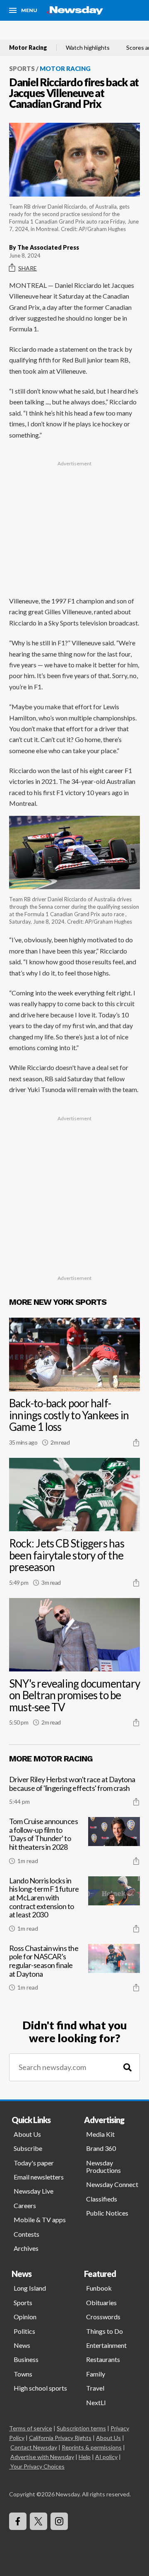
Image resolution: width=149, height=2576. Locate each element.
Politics (24, 2331)
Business (26, 2359)
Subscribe (28, 2148)
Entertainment (106, 2345)
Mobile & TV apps (40, 2220)
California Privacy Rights (60, 2438)
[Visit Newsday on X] (38, 2521)
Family (96, 2374)
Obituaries (101, 2302)
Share (28, 268)
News (22, 2345)
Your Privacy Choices (37, 2466)
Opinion (25, 2317)
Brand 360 (101, 2148)
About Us (27, 2134)
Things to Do (105, 2331)
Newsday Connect (112, 2184)
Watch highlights (88, 48)
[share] (136, 1442)
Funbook (99, 2288)
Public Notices (107, 2213)
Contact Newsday (34, 2447)
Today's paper (34, 2163)
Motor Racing (28, 48)
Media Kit (100, 2134)
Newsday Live (34, 2191)
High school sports (40, 2388)
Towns (23, 2374)
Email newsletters (39, 2177)
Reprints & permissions (92, 2447)
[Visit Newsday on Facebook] (18, 2521)
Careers (25, 2205)
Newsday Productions (103, 2166)
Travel (95, 2388)
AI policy (106, 2457)
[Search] (127, 2067)
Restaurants (103, 2359)
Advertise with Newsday (42, 2457)
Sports (22, 68)
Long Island (30, 2288)
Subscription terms (81, 2428)
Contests (26, 2234)
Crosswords (103, 2317)
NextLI (96, 2402)
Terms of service (31, 2428)
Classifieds (102, 2199)
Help (85, 2457)
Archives (26, 2248)
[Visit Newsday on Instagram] (59, 2521)
